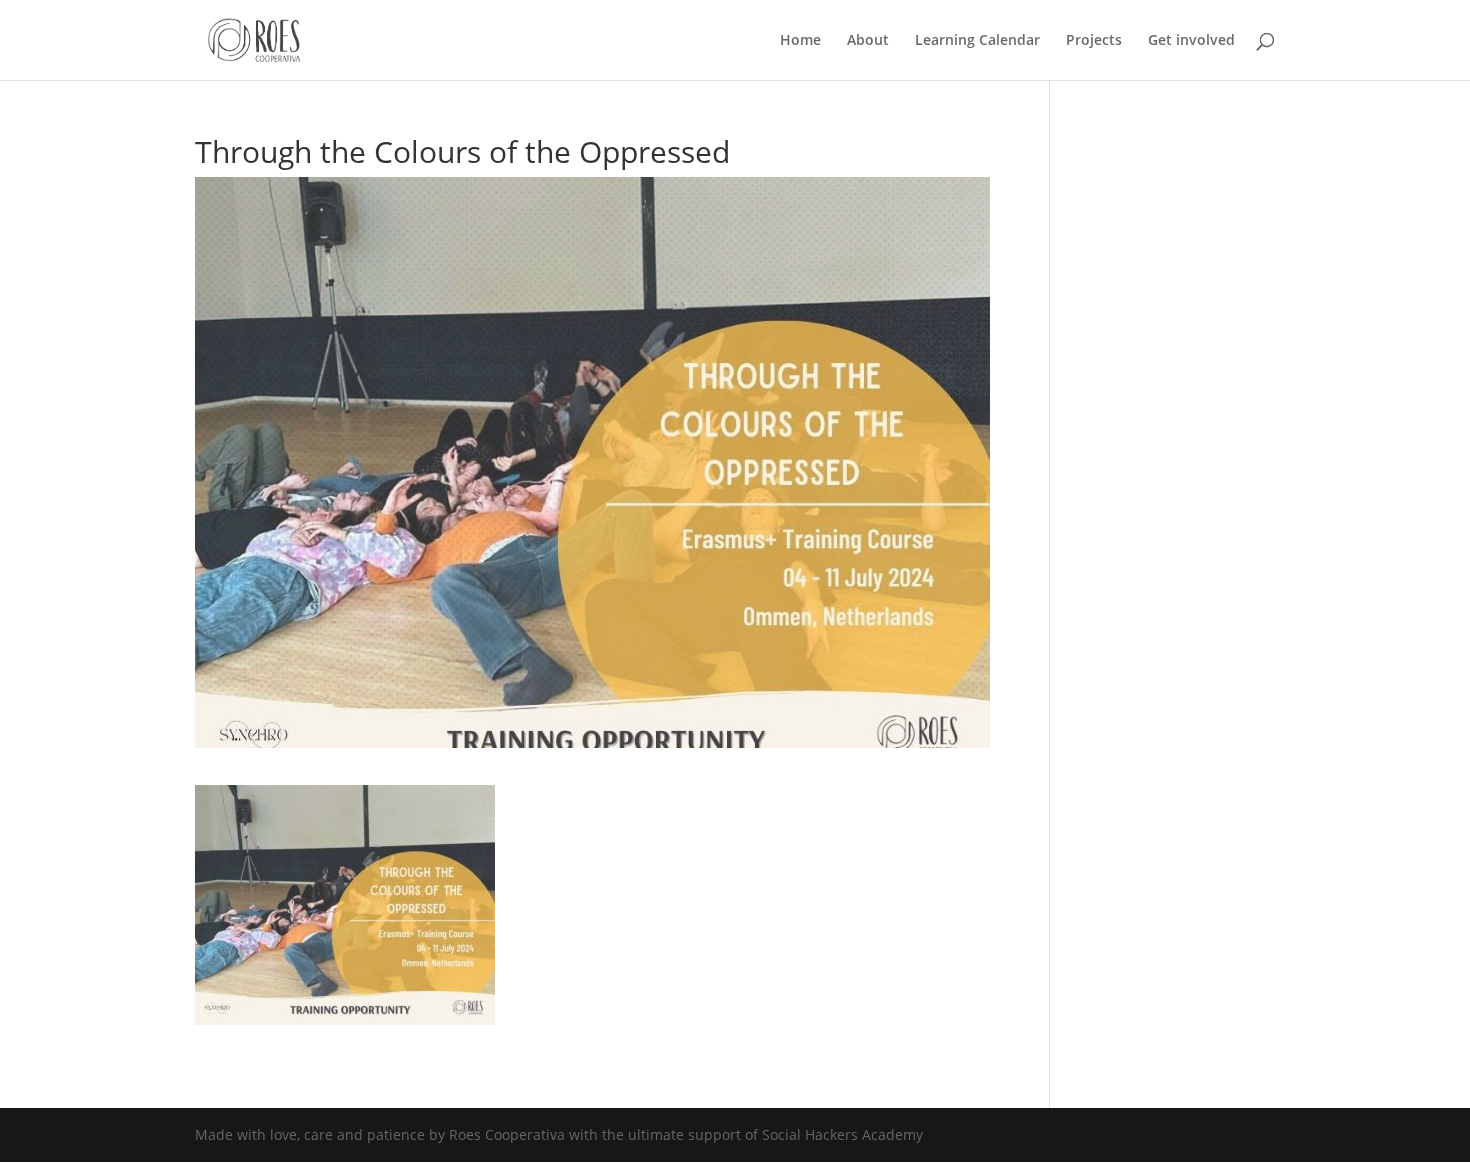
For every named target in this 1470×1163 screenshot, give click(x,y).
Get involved (1191, 41)
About (868, 41)
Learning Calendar (977, 41)
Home (800, 41)
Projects (1094, 41)
